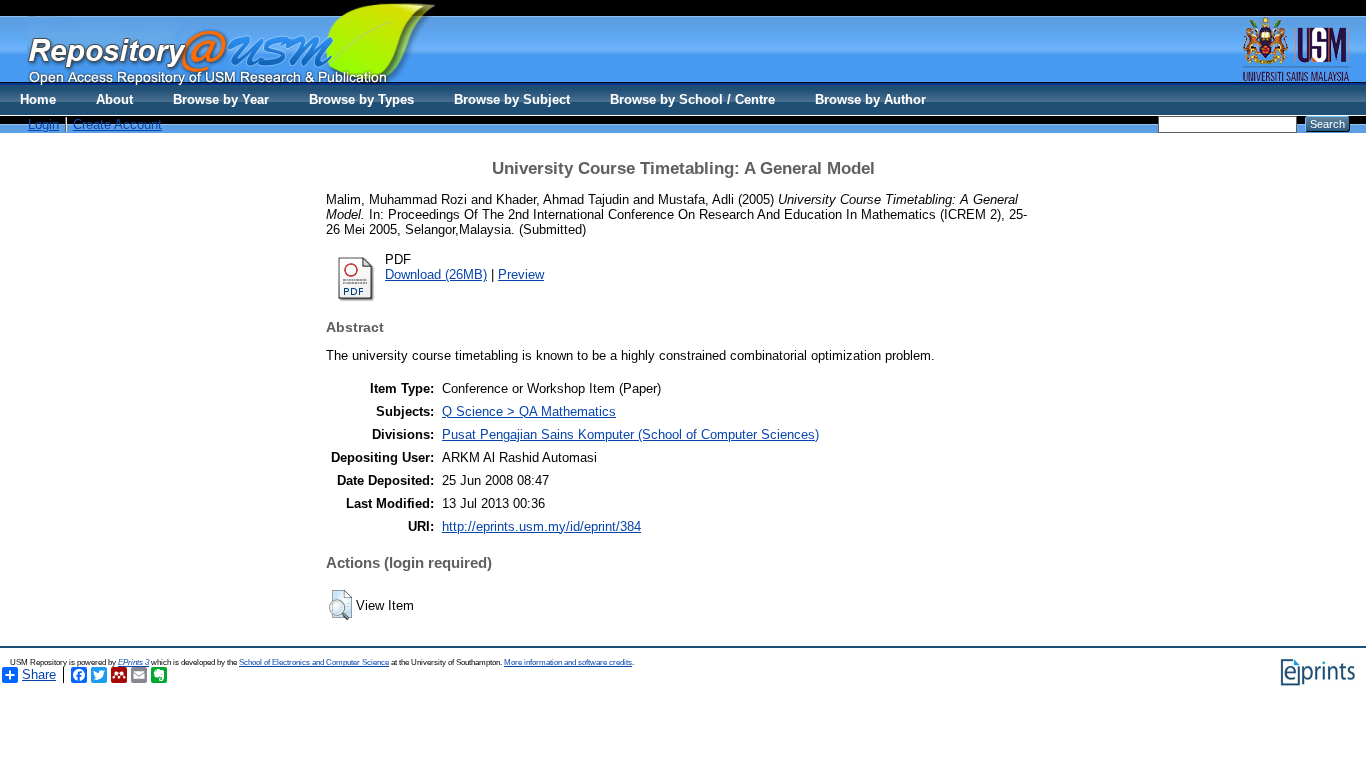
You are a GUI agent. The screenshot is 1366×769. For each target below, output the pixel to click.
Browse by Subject (512, 99)
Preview (521, 274)
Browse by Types (361, 99)
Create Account (117, 124)
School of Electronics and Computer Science (314, 662)
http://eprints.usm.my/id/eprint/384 (541, 526)
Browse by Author (870, 99)
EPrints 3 (133, 662)
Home (38, 99)
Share (39, 674)
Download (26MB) (436, 274)
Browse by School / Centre (692, 99)
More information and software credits (568, 662)
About (114, 99)
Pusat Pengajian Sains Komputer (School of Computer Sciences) (630, 434)
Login (43, 124)
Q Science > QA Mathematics (529, 411)
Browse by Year (221, 99)
